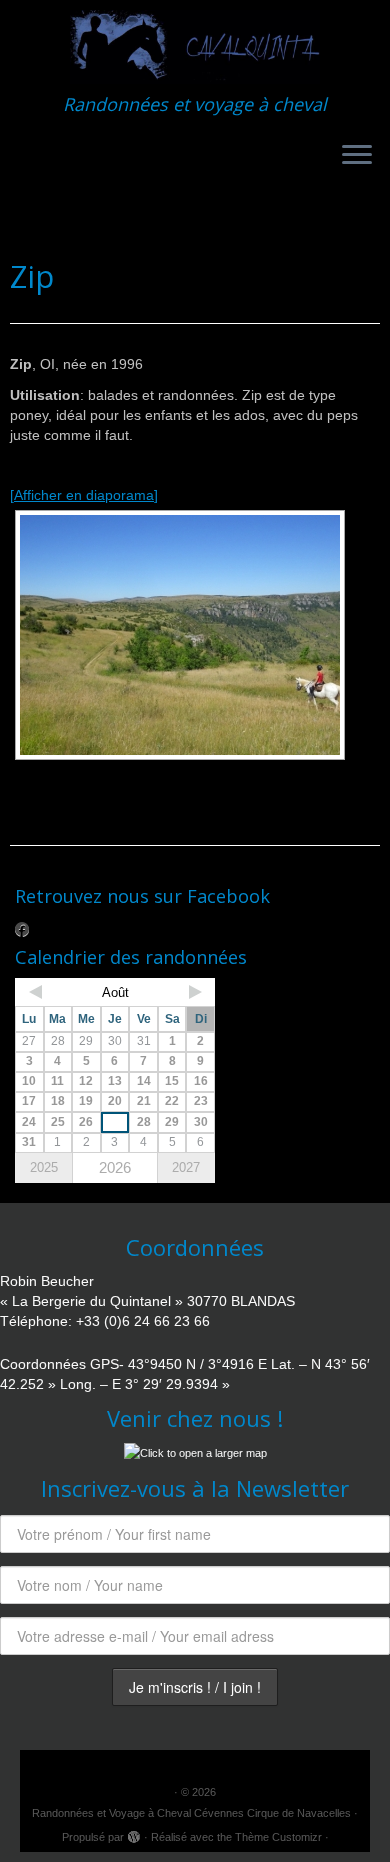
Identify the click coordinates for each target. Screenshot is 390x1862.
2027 (186, 1167)
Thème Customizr (278, 1837)
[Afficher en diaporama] (84, 495)
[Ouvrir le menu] (357, 156)
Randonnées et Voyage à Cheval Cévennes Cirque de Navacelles (191, 1813)
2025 (44, 1167)
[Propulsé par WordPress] (134, 1834)
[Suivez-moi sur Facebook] (27, 929)
